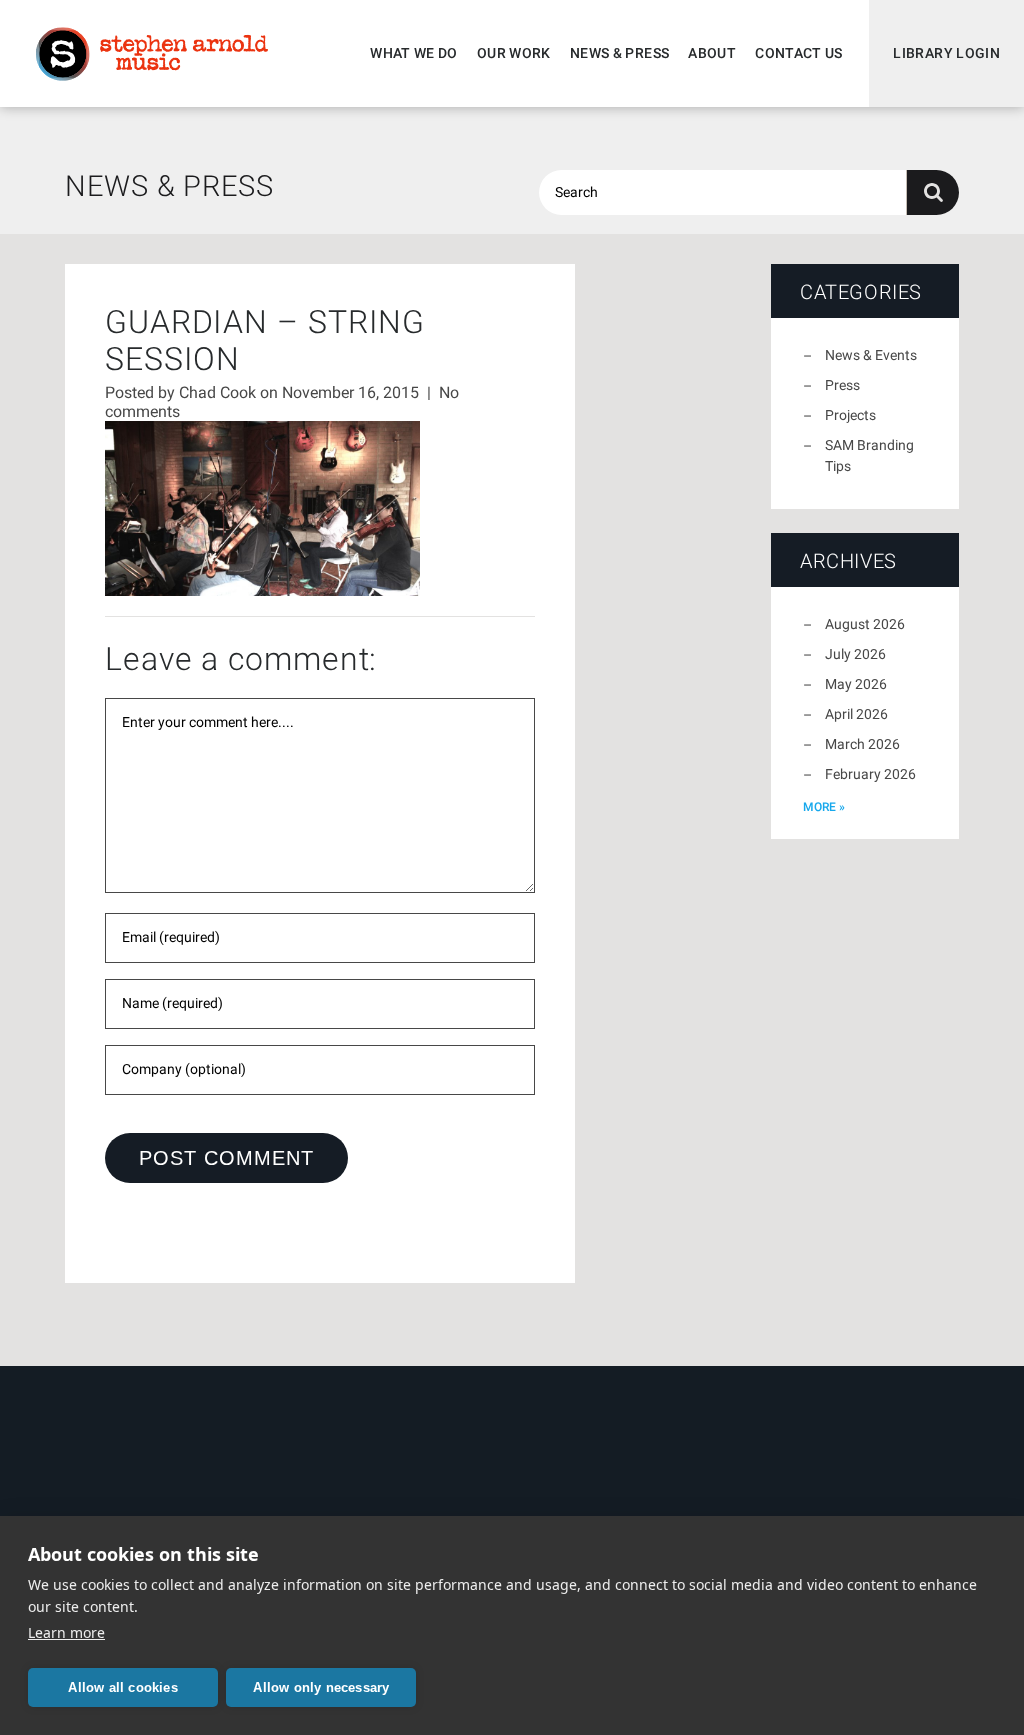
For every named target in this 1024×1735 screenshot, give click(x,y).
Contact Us (799, 53)
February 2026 (870, 774)
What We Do (414, 53)
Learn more (66, 1632)
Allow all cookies (122, 1687)
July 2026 (855, 654)
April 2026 (856, 714)
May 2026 (856, 684)
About (712, 53)
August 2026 (865, 624)
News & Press (619, 53)
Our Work (514, 53)
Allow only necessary (321, 1687)
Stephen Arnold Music (152, 54)
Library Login (946, 53)
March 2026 (862, 744)
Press (842, 385)
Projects (850, 415)
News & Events (871, 355)
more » (824, 807)
